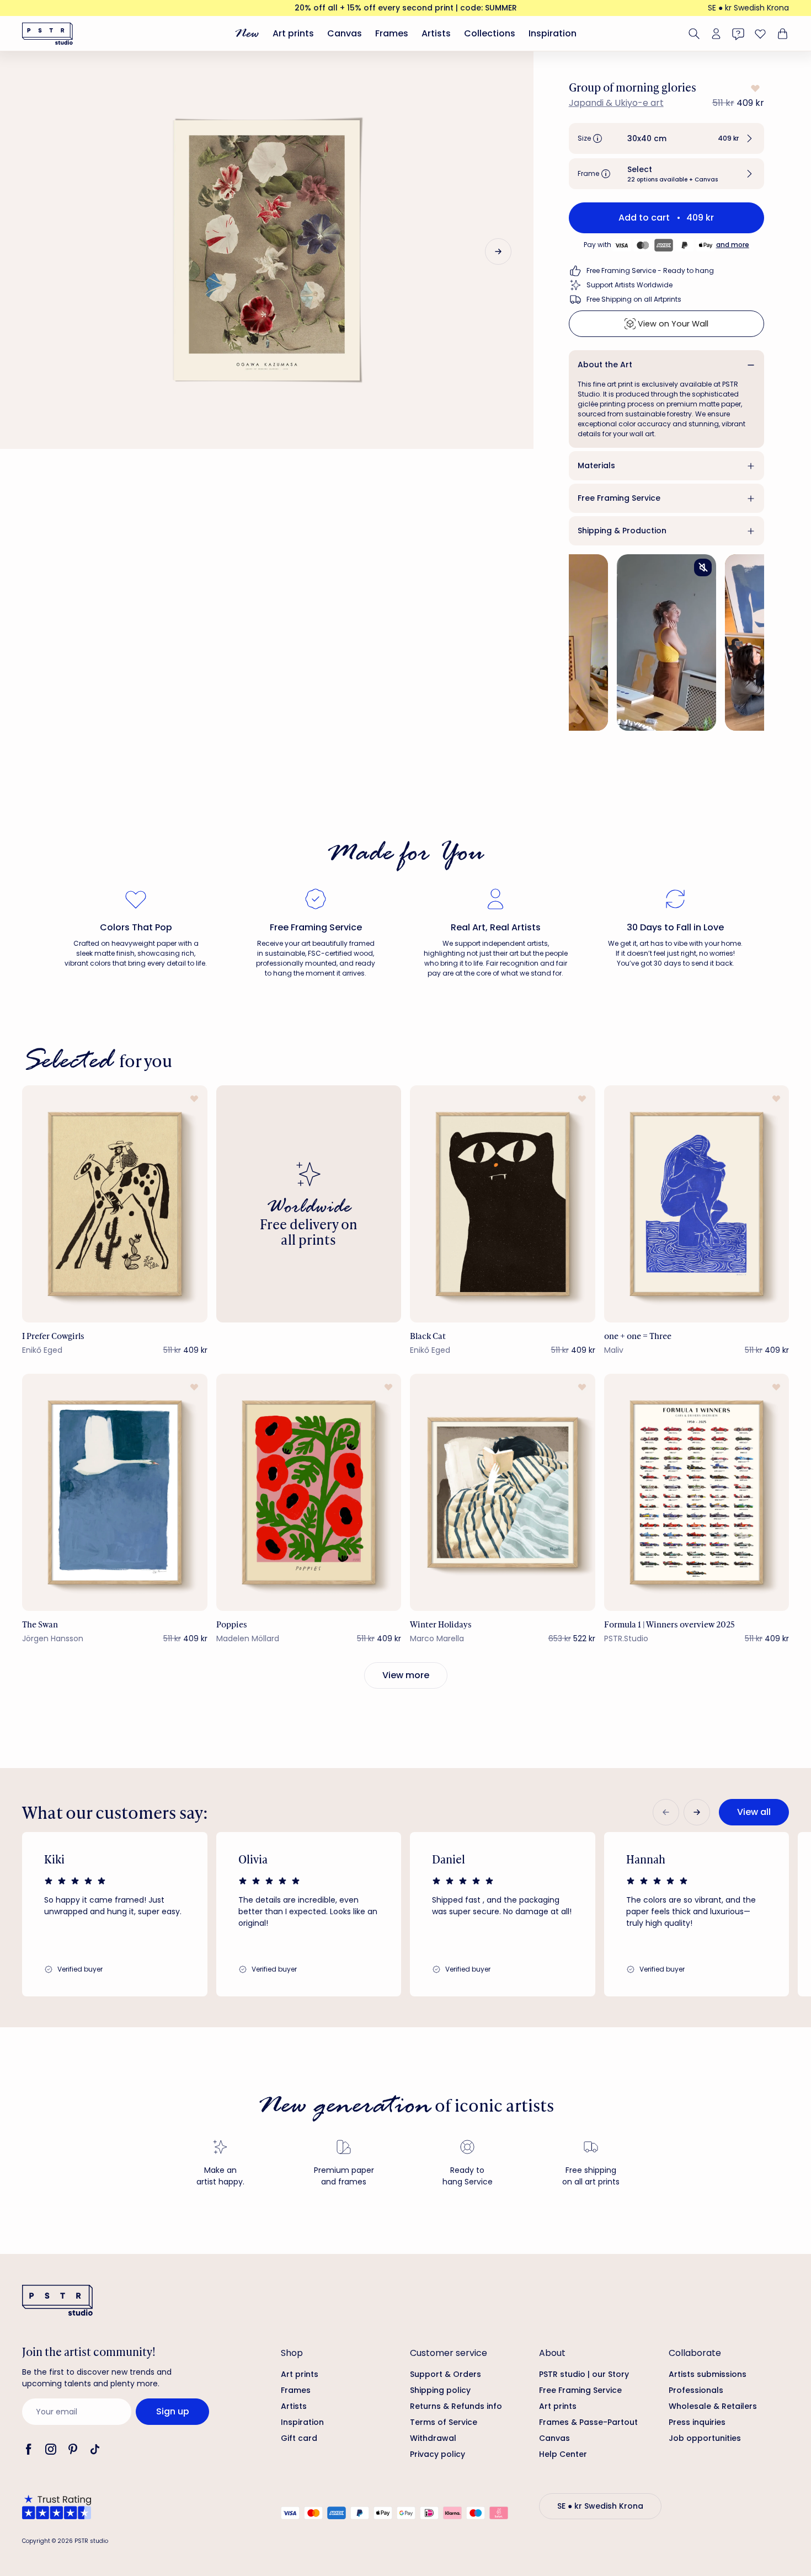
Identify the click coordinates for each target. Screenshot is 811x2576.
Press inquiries (697, 2422)
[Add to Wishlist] (754, 88)
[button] (666, 138)
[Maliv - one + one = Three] (697, 1204)
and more (733, 245)
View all (754, 1812)
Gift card (299, 2438)
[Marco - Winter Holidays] (503, 1492)
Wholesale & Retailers (713, 2406)
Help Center (563, 2454)
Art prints (293, 33)
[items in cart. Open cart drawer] (781, 34)
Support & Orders (445, 2374)
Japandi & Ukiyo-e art (616, 103)
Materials (596, 465)
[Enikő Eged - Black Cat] (503, 1204)
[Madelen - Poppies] (309, 1492)
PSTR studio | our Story (584, 2374)
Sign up (173, 2411)
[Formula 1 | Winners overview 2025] (697, 1492)
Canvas (345, 33)
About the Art (605, 365)
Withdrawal (433, 2438)
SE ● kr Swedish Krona (748, 8)
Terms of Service (444, 2422)
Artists (436, 33)
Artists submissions (708, 2374)
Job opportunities (705, 2438)
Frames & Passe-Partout (588, 2422)
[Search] (694, 34)
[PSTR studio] (47, 34)
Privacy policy (437, 2454)
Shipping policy (440, 2390)
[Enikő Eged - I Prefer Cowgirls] (115, 1204)
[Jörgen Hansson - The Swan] (115, 1492)
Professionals (696, 2390)
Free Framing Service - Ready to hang (650, 271)
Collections (490, 33)
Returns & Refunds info (456, 2406)
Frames (392, 33)
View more (406, 1675)
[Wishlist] (760, 34)
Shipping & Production (622, 531)
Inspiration (553, 33)
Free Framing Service (619, 498)
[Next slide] (498, 251)
